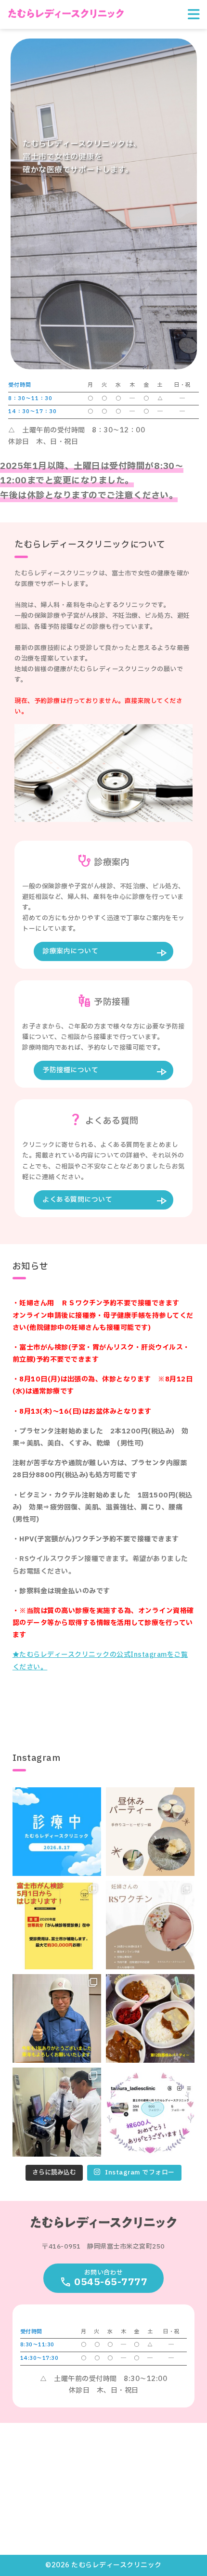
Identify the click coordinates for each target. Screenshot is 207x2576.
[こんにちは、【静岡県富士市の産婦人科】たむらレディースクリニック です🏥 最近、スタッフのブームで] (150, 1832)
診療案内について (70, 951)
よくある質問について (77, 1200)
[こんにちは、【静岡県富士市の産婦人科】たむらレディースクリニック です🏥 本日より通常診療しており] (57, 1832)
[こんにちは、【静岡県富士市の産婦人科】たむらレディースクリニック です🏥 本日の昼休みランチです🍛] (150, 2018)
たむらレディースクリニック (66, 13)
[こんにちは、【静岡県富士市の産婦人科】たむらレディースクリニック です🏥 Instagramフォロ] (150, 2112)
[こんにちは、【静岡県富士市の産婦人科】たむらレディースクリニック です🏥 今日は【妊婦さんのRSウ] (150, 1925)
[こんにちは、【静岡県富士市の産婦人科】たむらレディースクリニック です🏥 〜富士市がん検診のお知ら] (57, 1925)
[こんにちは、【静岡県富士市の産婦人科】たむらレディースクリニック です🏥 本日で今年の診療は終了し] (57, 2018)
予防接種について (70, 1070)
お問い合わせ (111, 2279)
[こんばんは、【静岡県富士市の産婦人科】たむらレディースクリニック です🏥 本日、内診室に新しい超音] (57, 2112)
